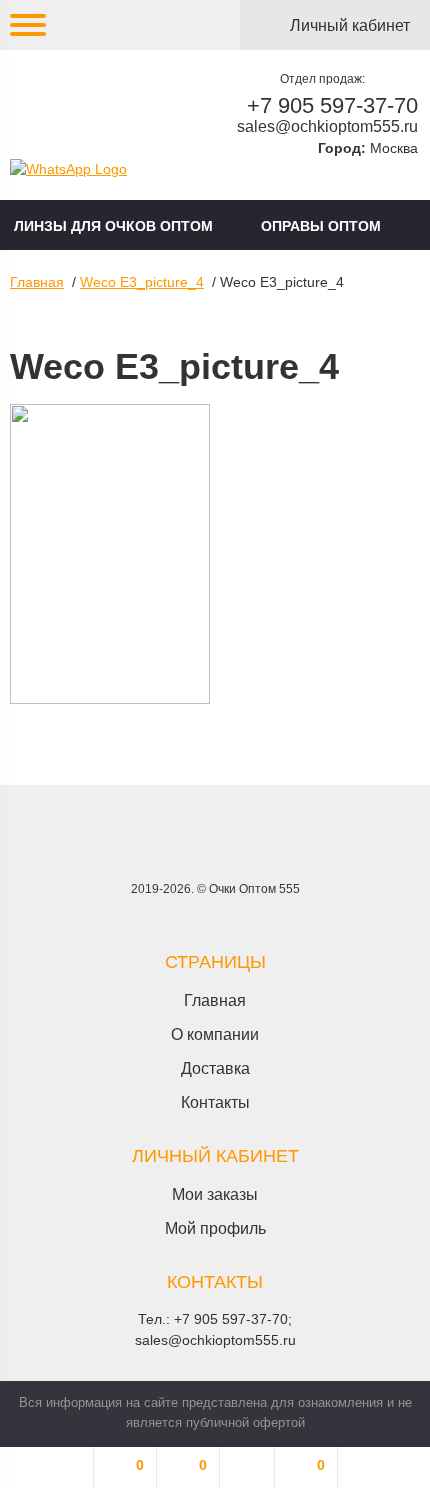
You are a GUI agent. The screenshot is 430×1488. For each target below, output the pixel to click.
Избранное (140, 1465)
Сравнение (203, 1465)
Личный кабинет (350, 25)
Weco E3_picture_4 (142, 282)
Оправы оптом (321, 226)
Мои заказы (215, 1194)
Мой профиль (215, 1228)
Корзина (321, 1465)
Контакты (215, 1102)
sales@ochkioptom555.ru (327, 126)
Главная (37, 282)
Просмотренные (247, 1467)
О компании (215, 1034)
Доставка (215, 1068)
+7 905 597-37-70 (332, 106)
